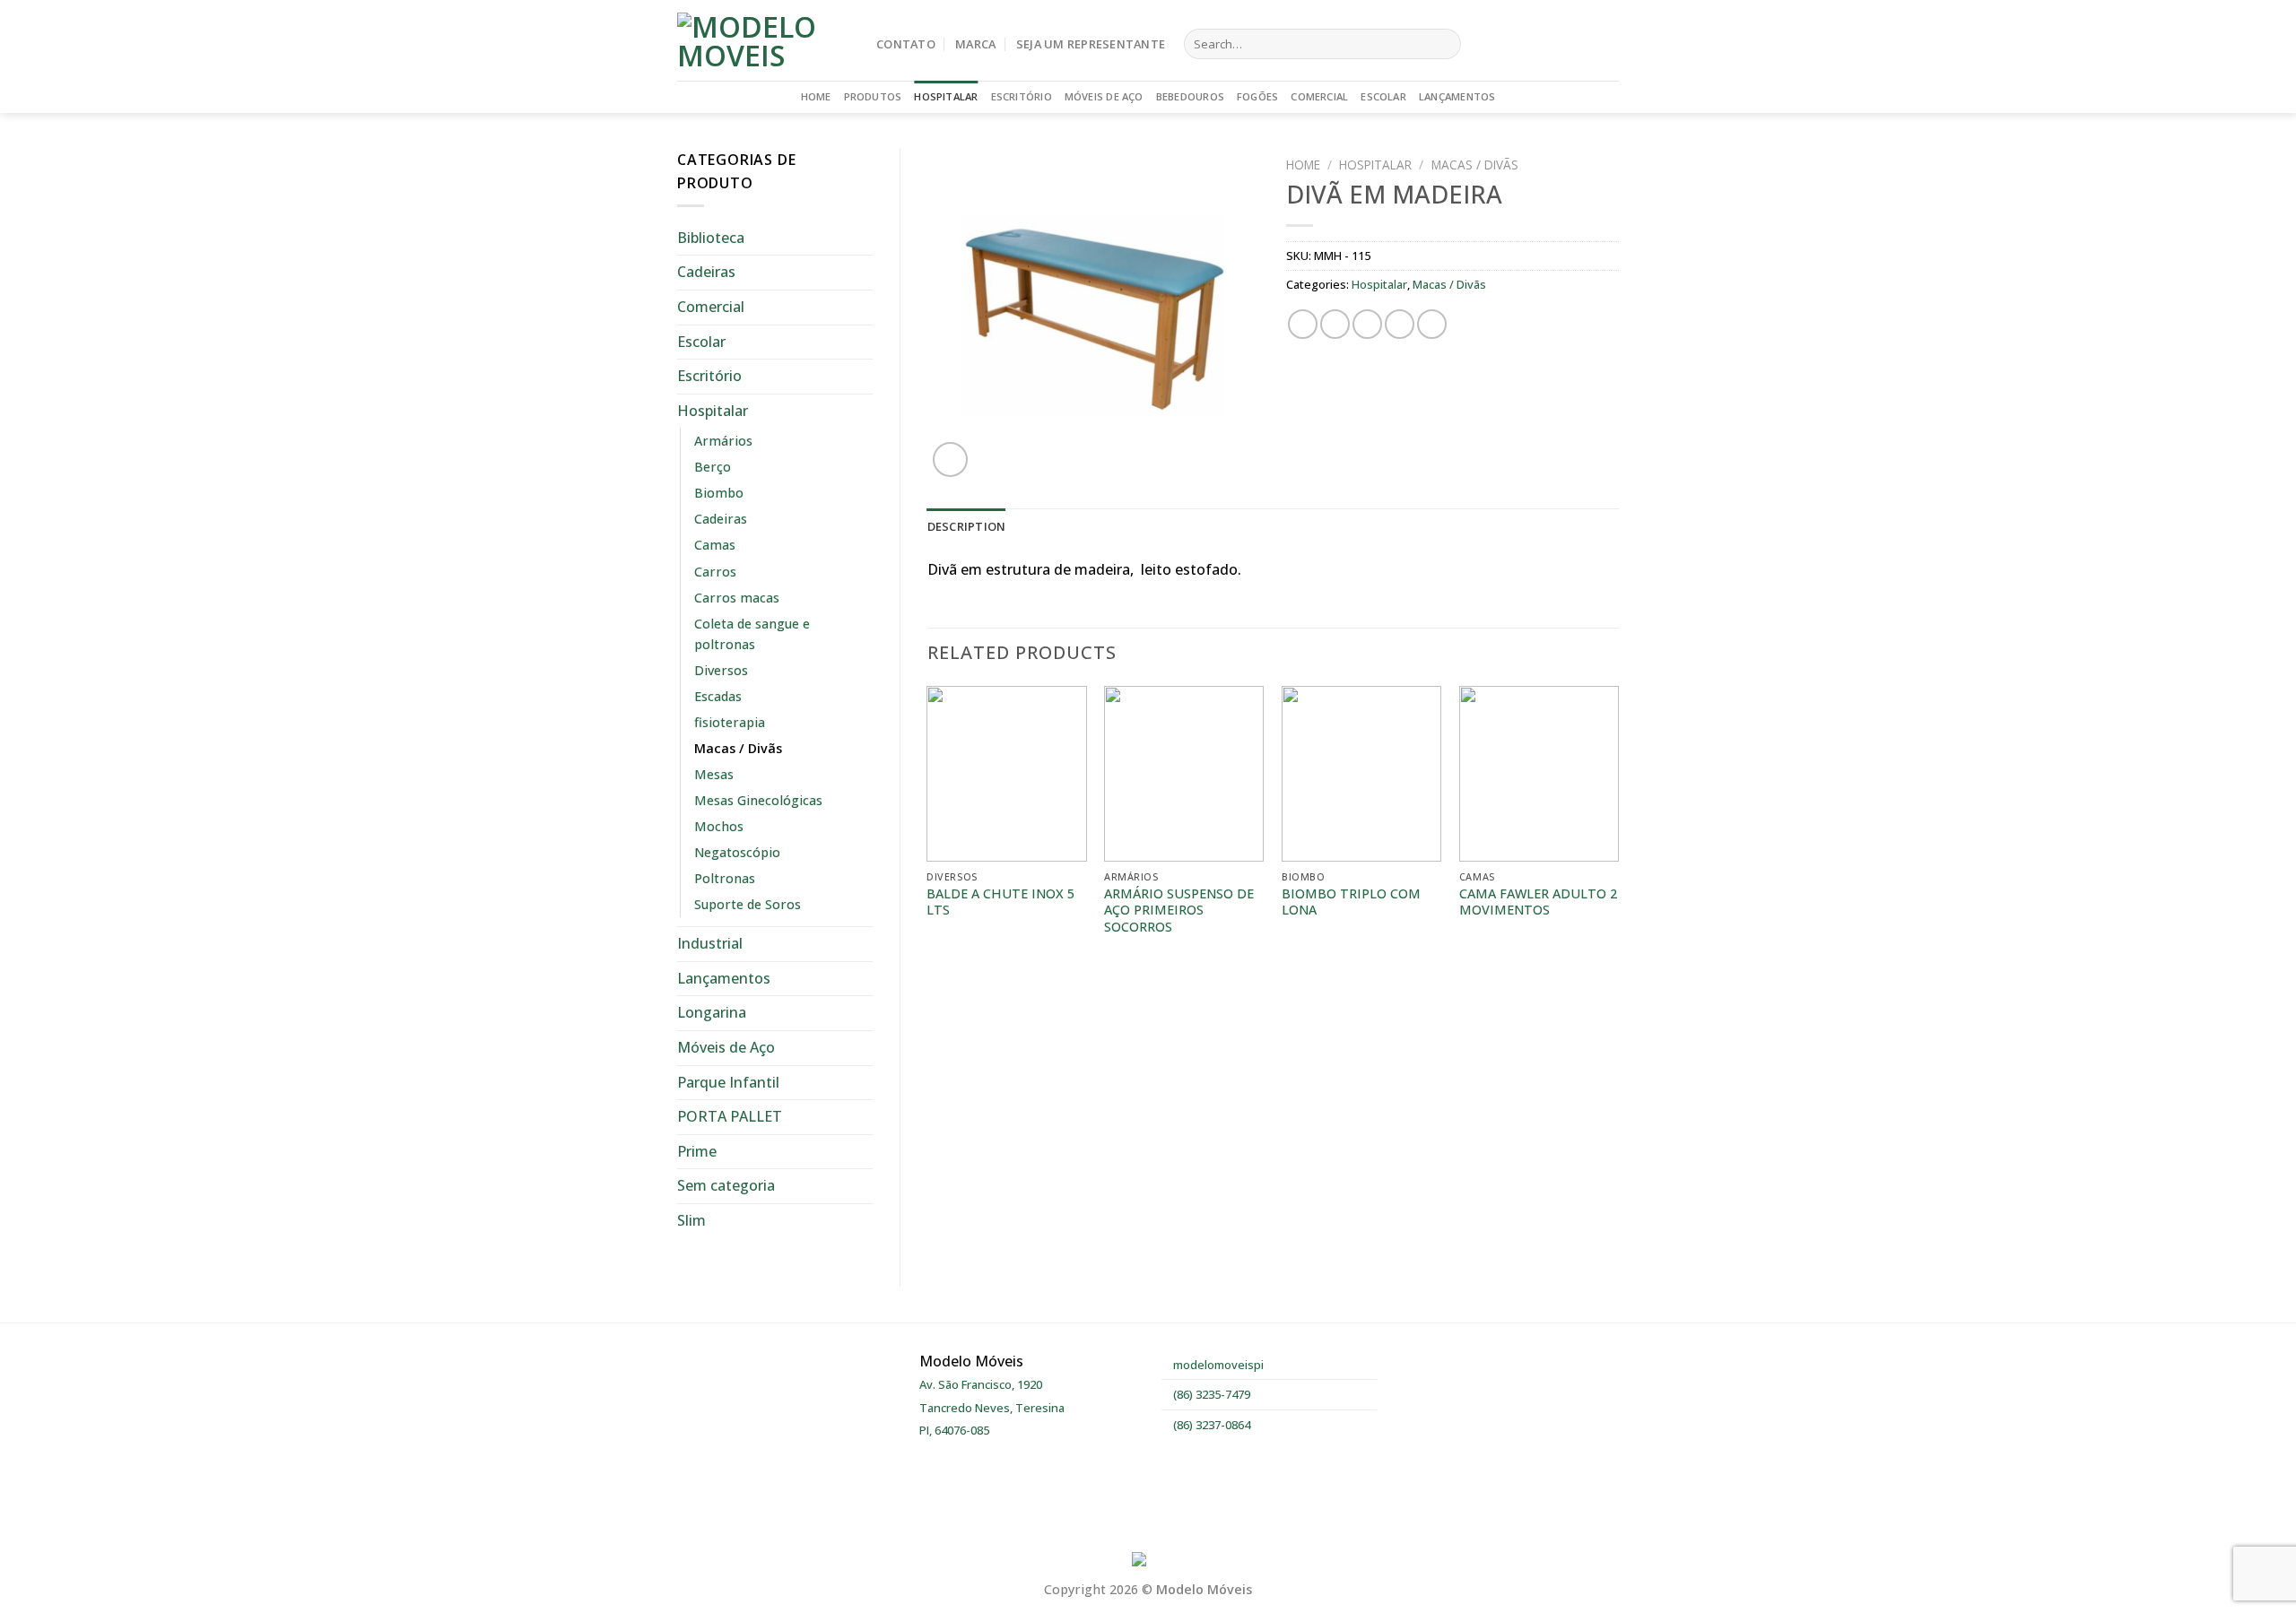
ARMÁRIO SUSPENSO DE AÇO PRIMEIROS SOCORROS (1179, 911)
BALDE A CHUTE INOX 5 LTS (1000, 902)
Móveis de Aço (1104, 96)
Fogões (1257, 96)
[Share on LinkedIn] (1432, 324)
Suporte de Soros (748, 904)
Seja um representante (1091, 44)
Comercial (1319, 96)
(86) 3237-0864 (1210, 1425)
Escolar (1383, 96)
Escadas (718, 696)
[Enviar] (1444, 44)
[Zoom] (950, 460)
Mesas (714, 774)
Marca (975, 44)
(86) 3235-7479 (1210, 1394)
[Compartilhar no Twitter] (1335, 324)
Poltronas (725, 878)
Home (816, 96)
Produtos (873, 96)
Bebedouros (1190, 96)
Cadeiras (706, 272)
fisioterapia (730, 722)
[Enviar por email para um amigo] (1367, 324)
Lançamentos (1457, 96)
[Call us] (1607, 44)
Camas (715, 545)
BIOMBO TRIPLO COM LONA (1351, 902)
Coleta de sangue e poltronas (752, 634)
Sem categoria (726, 1185)
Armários (723, 441)
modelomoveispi (1217, 1365)
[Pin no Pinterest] (1400, 324)
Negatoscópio (737, 852)
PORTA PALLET (730, 1116)
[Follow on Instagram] (1584, 44)
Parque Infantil (728, 1082)
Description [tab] (967, 526)
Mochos (719, 826)
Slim (691, 1220)
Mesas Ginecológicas (758, 800)
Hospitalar (946, 96)
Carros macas (737, 598)
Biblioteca (711, 238)
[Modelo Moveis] (763, 40)
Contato (906, 44)
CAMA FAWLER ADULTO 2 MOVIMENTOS (1538, 902)
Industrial (710, 943)
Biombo (719, 493)
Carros (715, 572)
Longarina (712, 1012)
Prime (697, 1151)
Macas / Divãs (738, 748)
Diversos (721, 670)
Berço (713, 467)
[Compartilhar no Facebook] (1303, 324)
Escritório (1022, 96)
